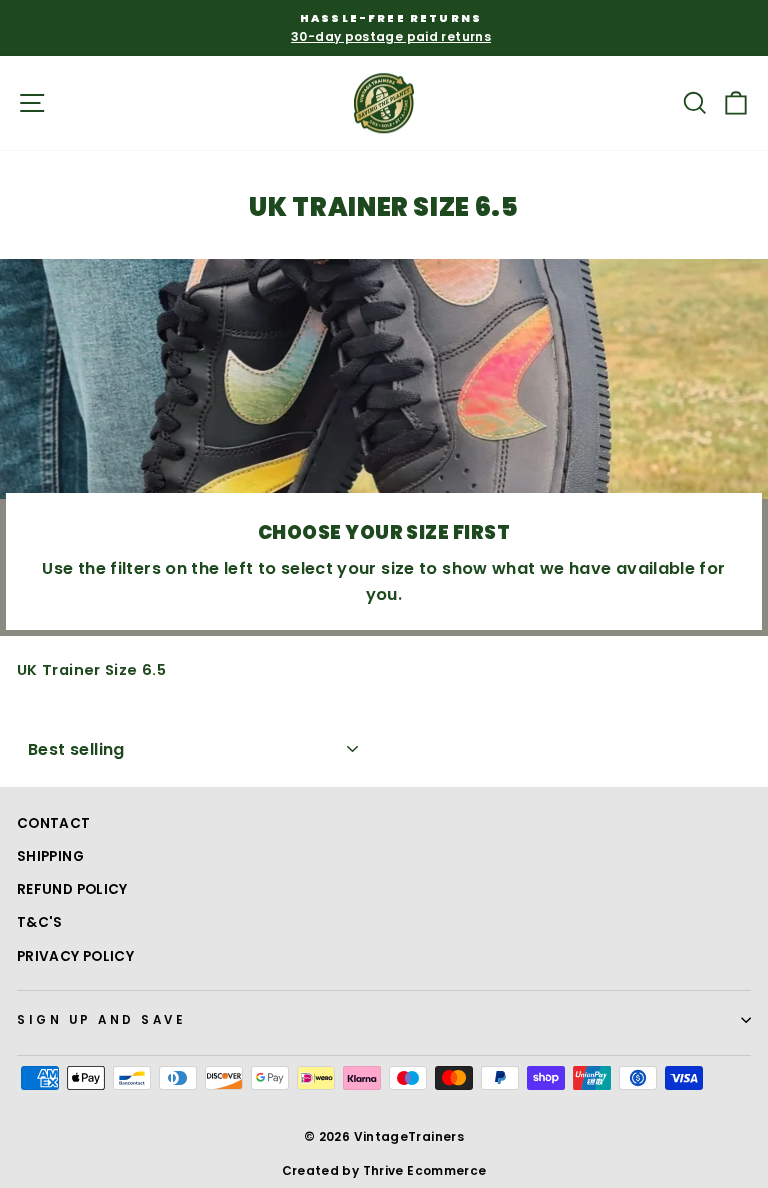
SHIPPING (50, 856)
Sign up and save (102, 1020)
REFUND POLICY (72, 889)
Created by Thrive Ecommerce (384, 1170)
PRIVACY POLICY (75, 956)
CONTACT (54, 823)
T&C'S (40, 922)
